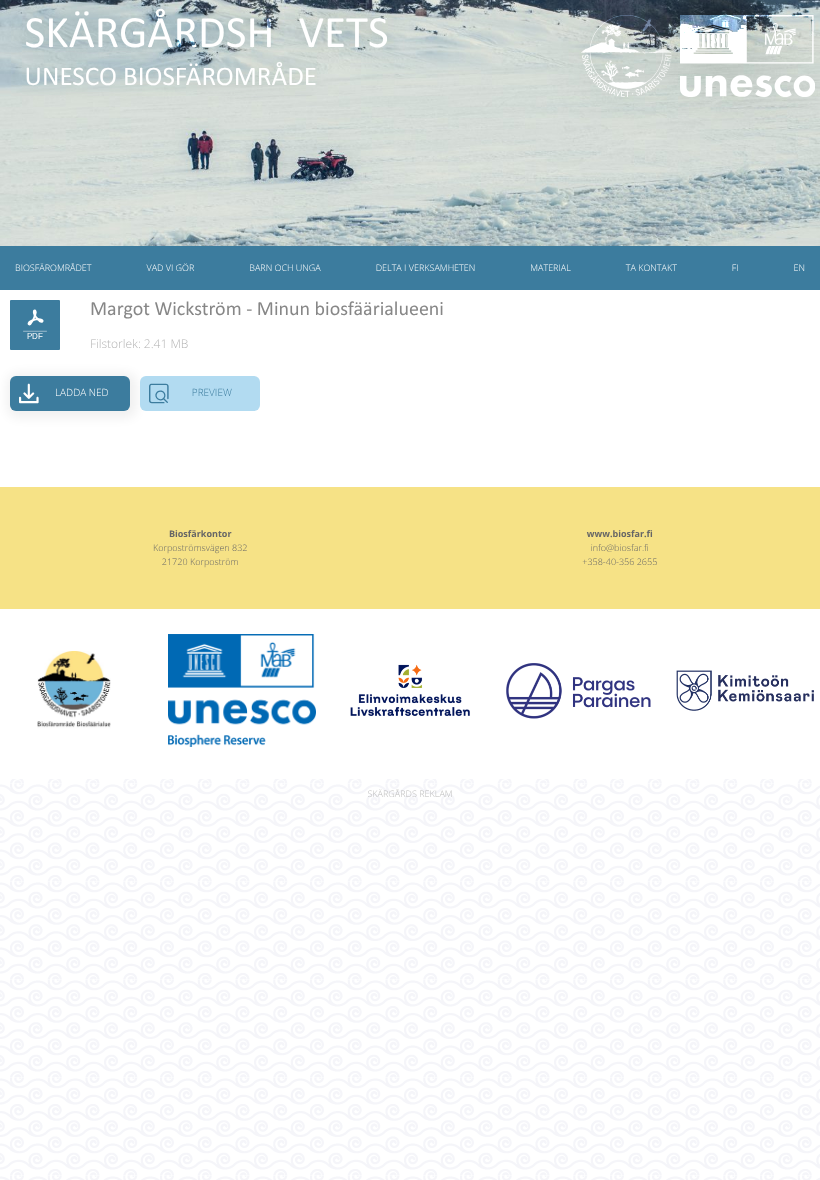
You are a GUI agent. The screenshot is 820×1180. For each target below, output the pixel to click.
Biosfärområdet (53, 267)
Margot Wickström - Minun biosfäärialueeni (267, 310)
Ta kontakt (651, 267)
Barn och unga (285, 267)
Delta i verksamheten (426, 267)
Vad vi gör (170, 267)
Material (550, 267)
